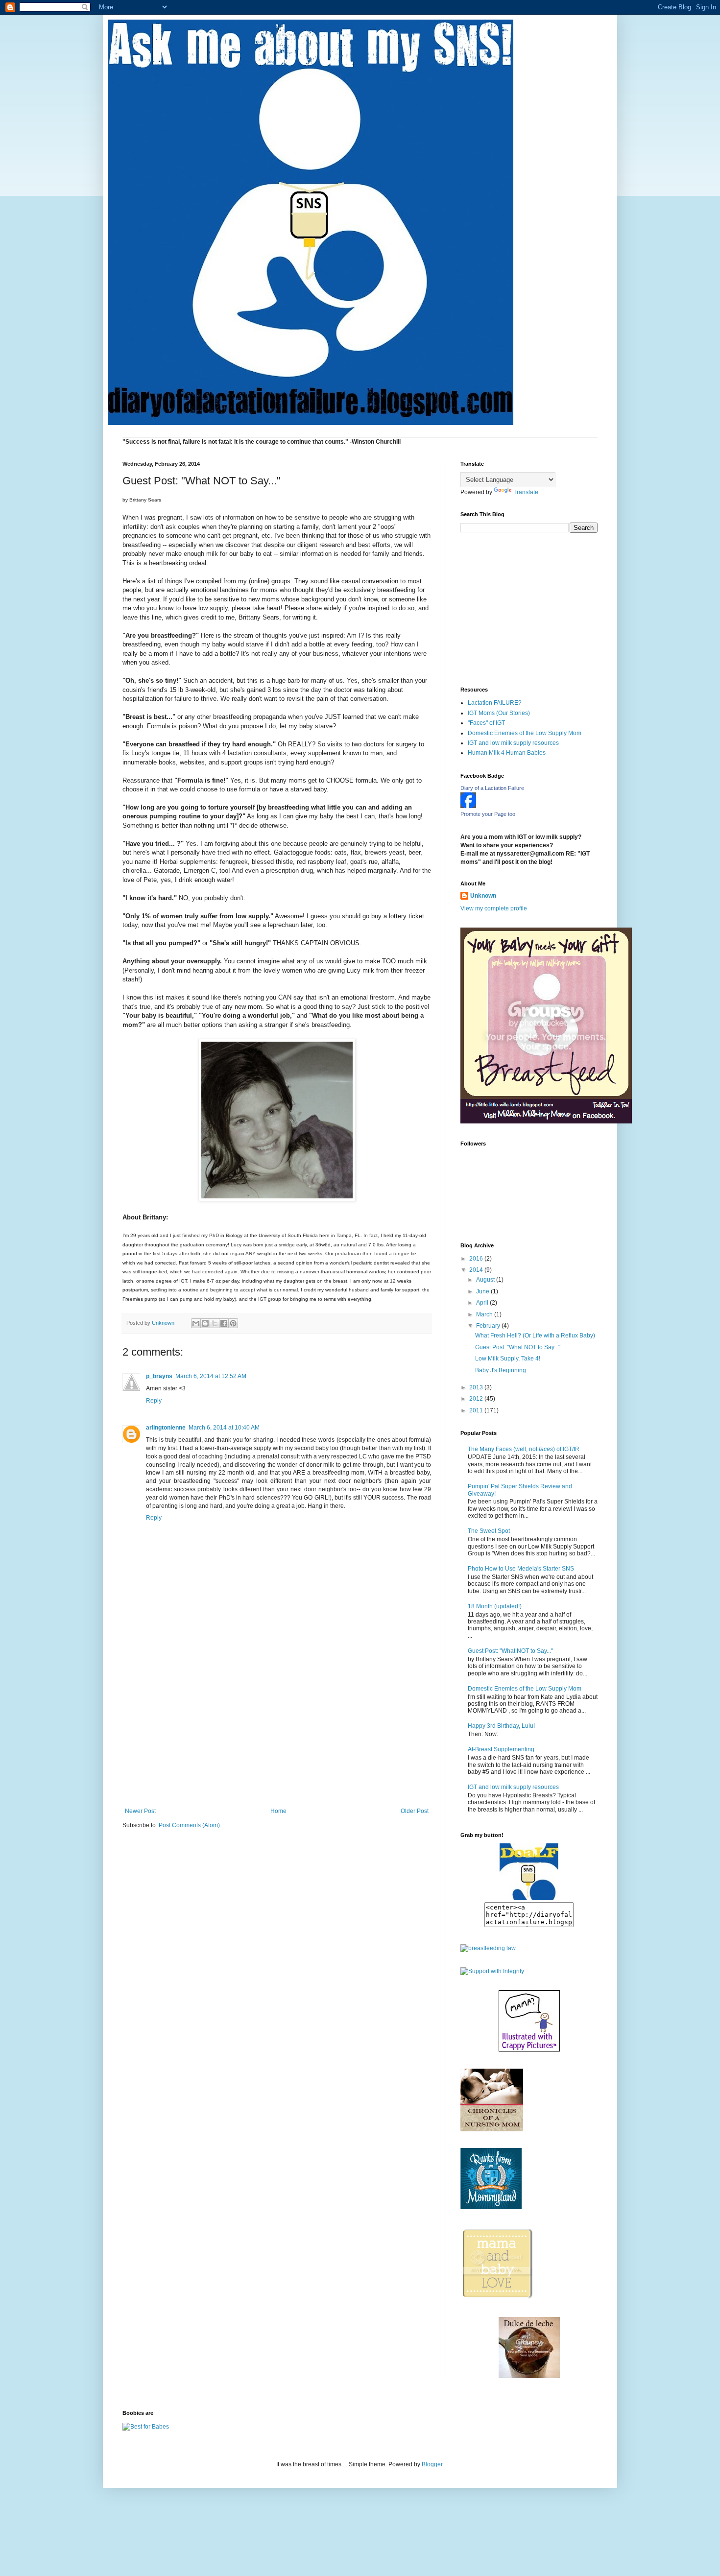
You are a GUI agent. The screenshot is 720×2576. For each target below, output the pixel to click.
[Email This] (196, 1323)
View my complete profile (494, 908)
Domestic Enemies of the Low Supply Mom (525, 733)
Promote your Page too (488, 814)
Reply (154, 1401)
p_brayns (159, 1376)
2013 (477, 1387)
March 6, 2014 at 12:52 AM (211, 1376)
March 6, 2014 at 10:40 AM (224, 1428)
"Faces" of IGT (486, 723)
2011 (477, 1410)
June (483, 1291)
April (483, 1303)
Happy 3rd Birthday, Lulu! (501, 1726)
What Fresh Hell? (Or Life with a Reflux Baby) (535, 1336)
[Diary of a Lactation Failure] (468, 806)
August (486, 1280)
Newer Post (140, 1811)
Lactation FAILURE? (495, 703)
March (485, 1314)
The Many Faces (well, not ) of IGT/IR (524, 1449)
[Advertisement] (277, 1734)
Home (278, 1811)
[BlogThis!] (205, 1323)
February (489, 1326)
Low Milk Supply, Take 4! (508, 1359)
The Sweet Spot (489, 1531)
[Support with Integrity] (492, 1971)
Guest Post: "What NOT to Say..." (518, 1347)
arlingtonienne (166, 1428)
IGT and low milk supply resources (513, 743)
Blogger (432, 2464)
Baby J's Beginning (501, 1370)
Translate (526, 492)
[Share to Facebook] (224, 1323)
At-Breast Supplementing (501, 1749)
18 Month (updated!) (495, 1606)
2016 (477, 1259)
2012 (477, 1399)
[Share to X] (215, 1323)
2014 (477, 1270)
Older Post (415, 1811)
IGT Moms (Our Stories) (499, 713)
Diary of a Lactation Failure (492, 788)
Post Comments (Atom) (189, 1825)
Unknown (483, 896)
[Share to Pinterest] (233, 1323)
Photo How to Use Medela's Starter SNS (521, 1569)
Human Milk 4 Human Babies (507, 753)
